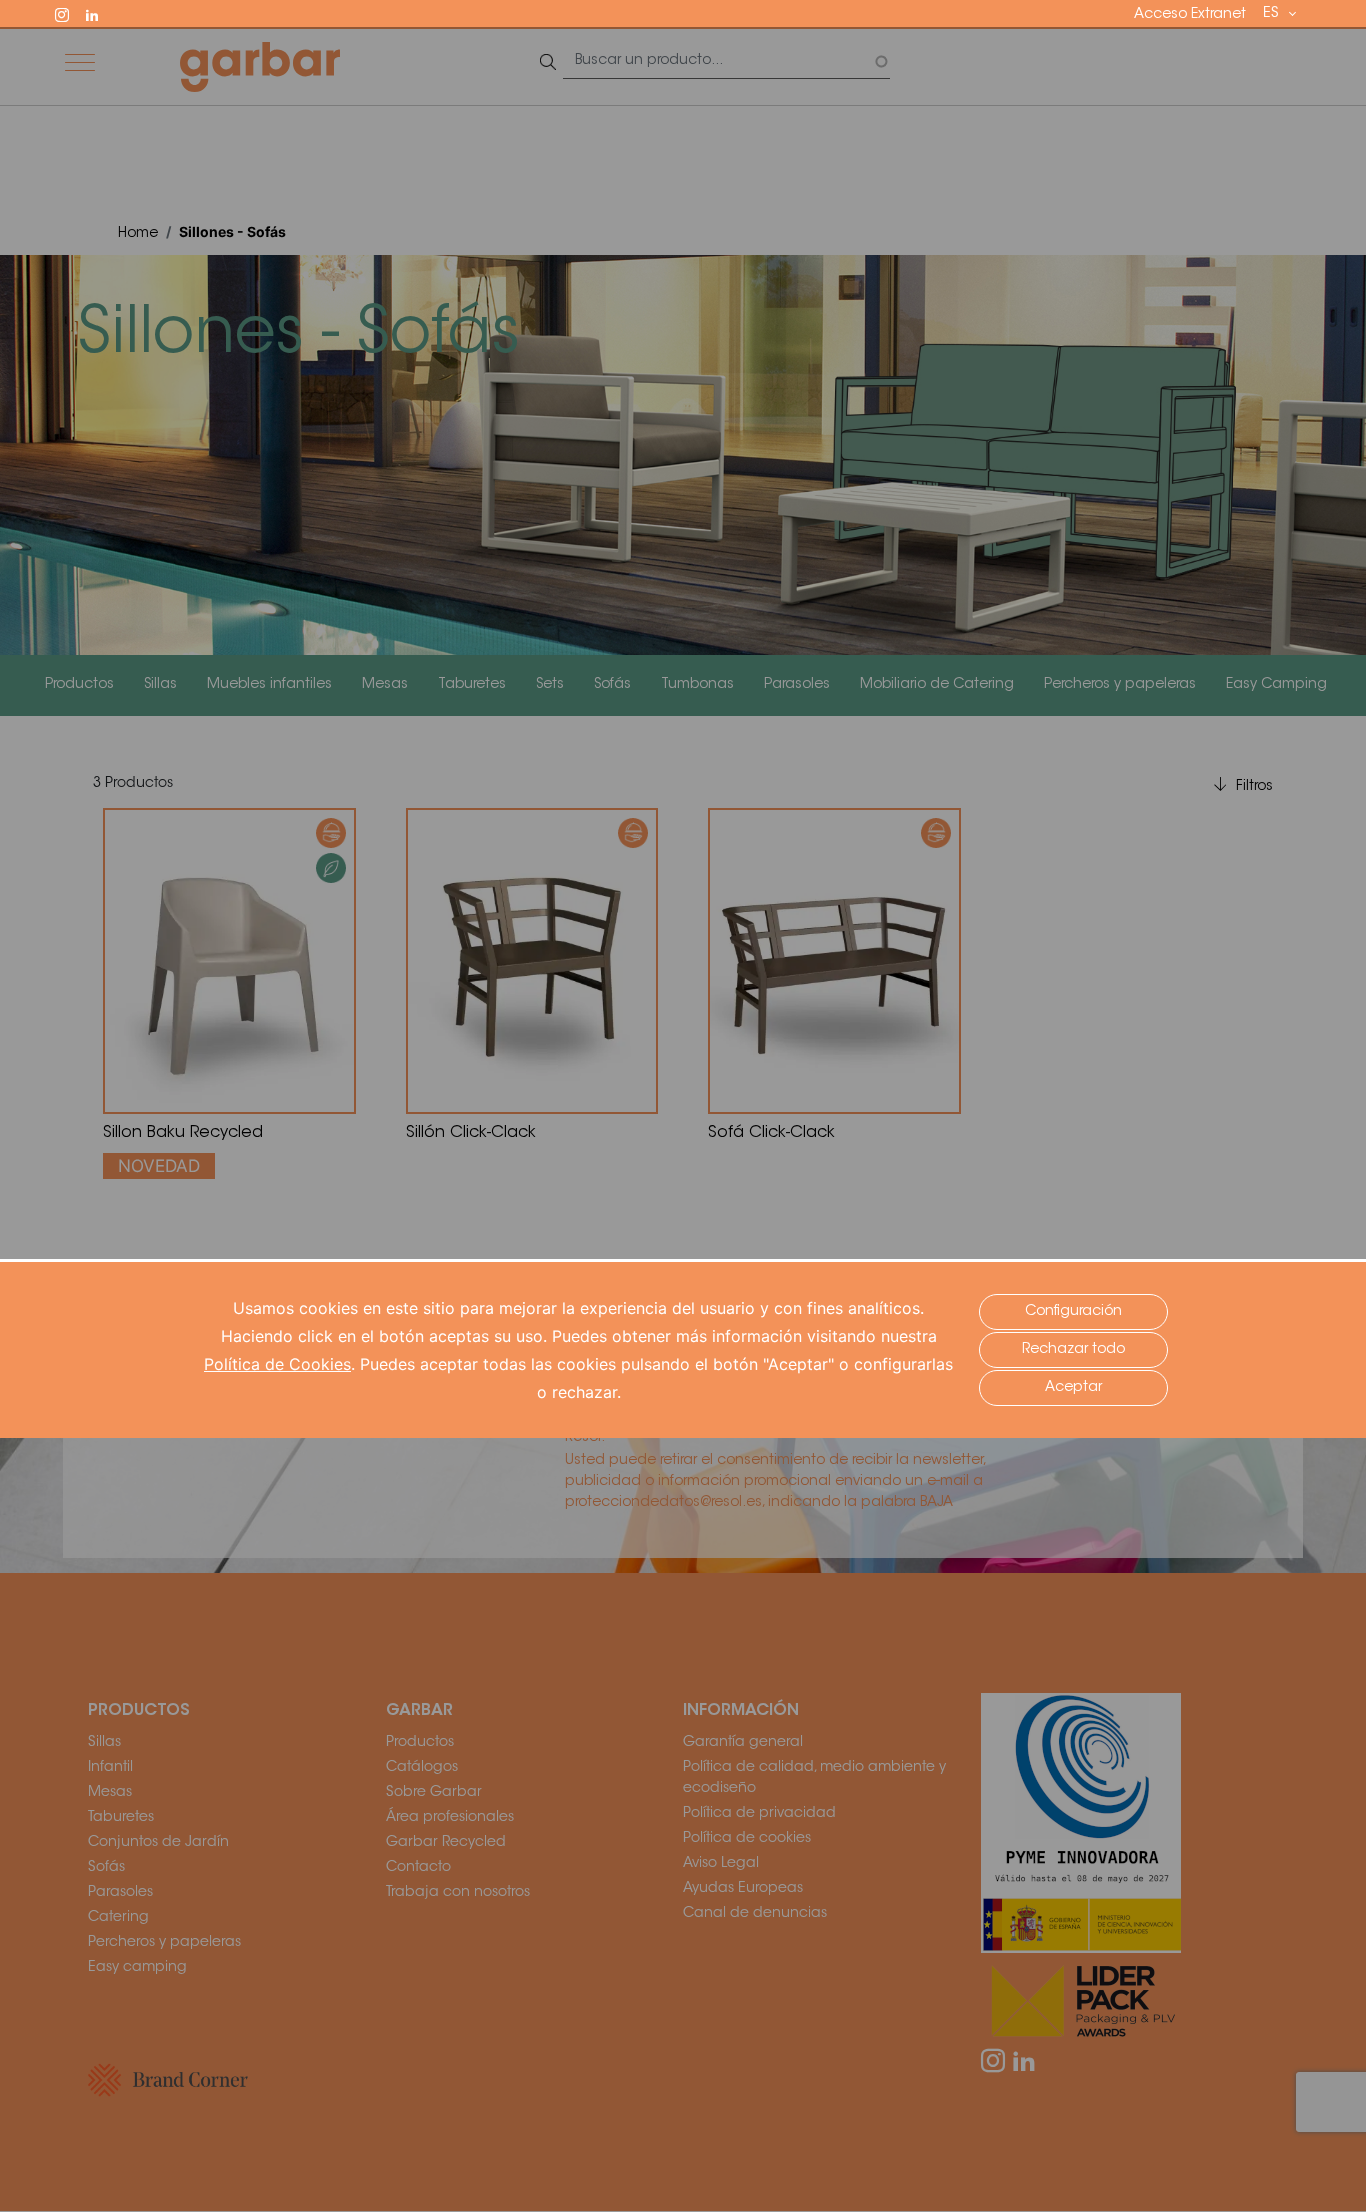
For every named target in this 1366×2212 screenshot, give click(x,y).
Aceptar (1073, 1388)
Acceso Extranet (1190, 15)
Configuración (1073, 1312)
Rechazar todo (1073, 1350)
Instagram (71, 13)
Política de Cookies (277, 1364)
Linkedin (101, 13)
